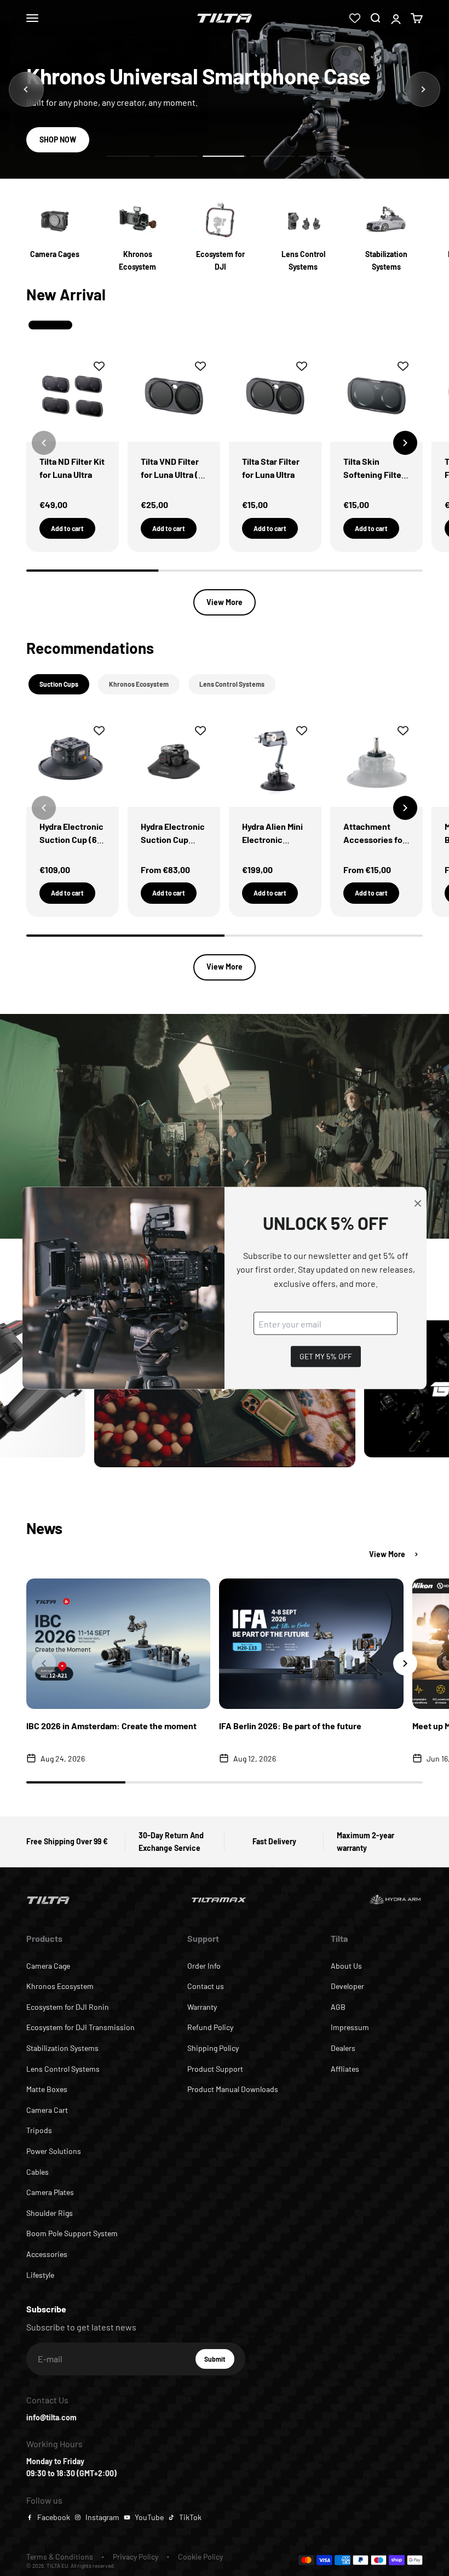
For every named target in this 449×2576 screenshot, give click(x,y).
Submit (219, 2362)
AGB (338, 2007)
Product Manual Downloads (233, 2089)
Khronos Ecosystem (60, 1986)
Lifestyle (40, 2275)
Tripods (39, 2130)
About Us (346, 1966)
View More (225, 602)
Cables (38, 2172)
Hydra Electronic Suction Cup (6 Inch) (71, 839)
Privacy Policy (136, 2557)
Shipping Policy (213, 2048)
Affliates (345, 2069)
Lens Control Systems (63, 2069)
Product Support (215, 2069)
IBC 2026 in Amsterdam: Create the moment (111, 1726)
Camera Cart (47, 2110)
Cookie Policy (200, 2557)
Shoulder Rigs (50, 2213)
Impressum (350, 2027)
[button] (405, 443)
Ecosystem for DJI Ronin (68, 2007)
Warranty (202, 2007)
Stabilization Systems (62, 2048)
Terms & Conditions (60, 2557)
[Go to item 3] (225, 156)
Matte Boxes (47, 2089)
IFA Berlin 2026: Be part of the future (290, 1726)
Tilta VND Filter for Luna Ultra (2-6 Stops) (174, 474)
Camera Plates (50, 2192)
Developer (347, 1986)
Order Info (204, 1966)
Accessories (47, 2254)
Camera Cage (48, 1966)
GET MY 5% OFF (326, 1356)
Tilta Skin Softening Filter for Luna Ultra (374, 474)
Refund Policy (210, 2027)
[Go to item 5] (321, 156)
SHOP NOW (58, 139)
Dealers (343, 2048)
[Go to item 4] (273, 156)
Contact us (206, 1986)
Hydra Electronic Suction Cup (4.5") (173, 839)
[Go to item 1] (128, 156)
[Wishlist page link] (355, 18)
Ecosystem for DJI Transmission (80, 2027)
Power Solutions (54, 2151)
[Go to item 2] (176, 156)
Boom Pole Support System (72, 2233)
